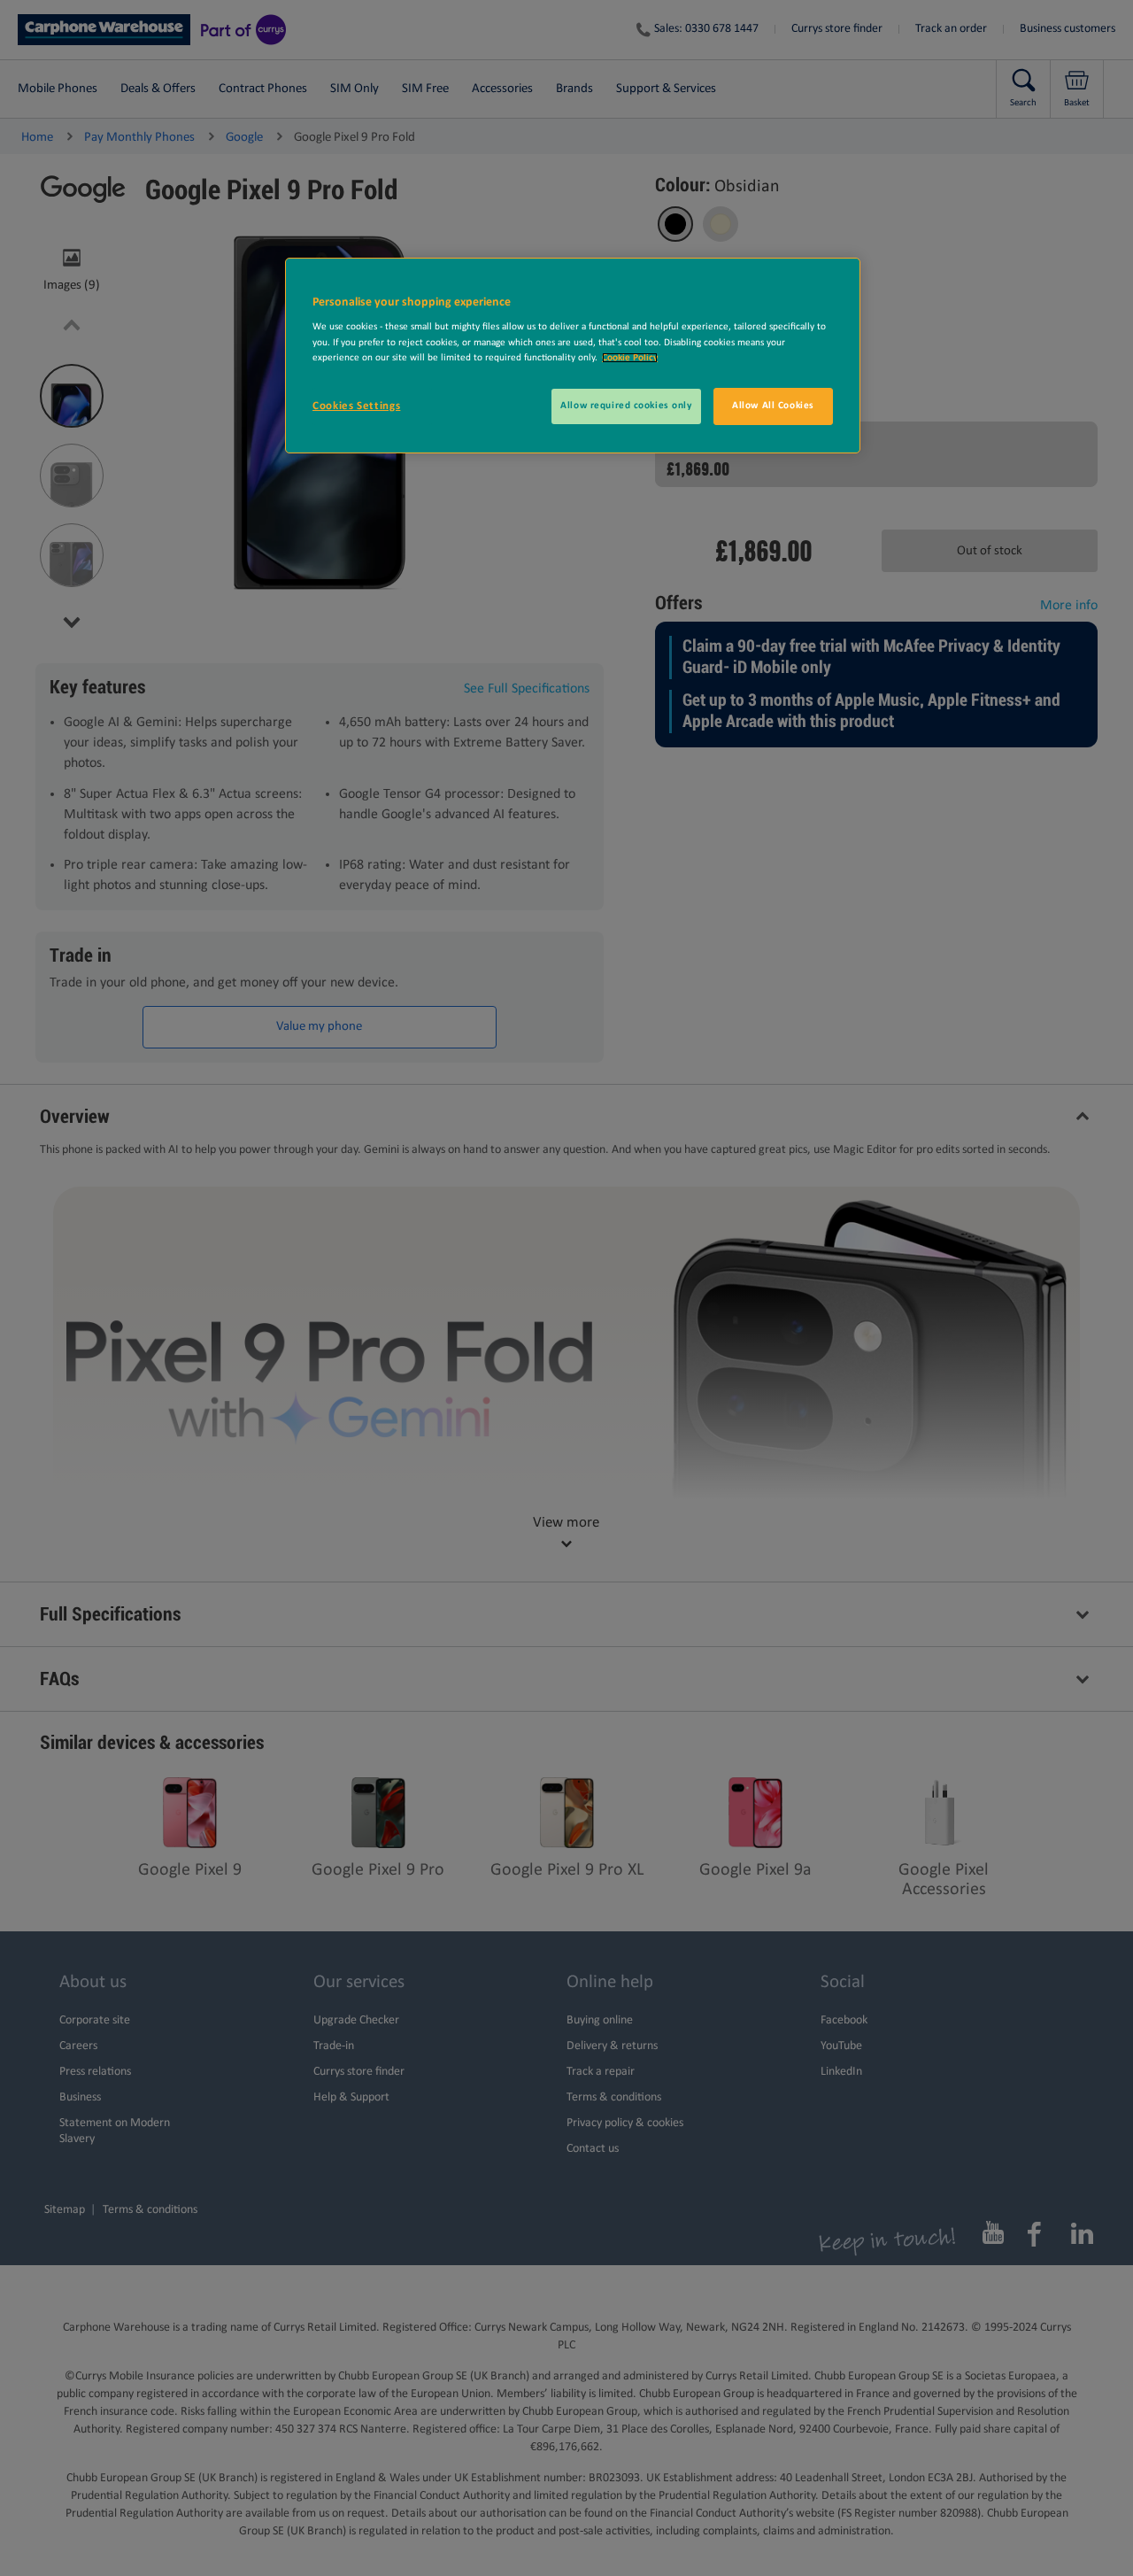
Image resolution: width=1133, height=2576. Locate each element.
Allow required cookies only (626, 406)
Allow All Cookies (773, 406)
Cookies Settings (356, 406)
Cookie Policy (630, 358)
